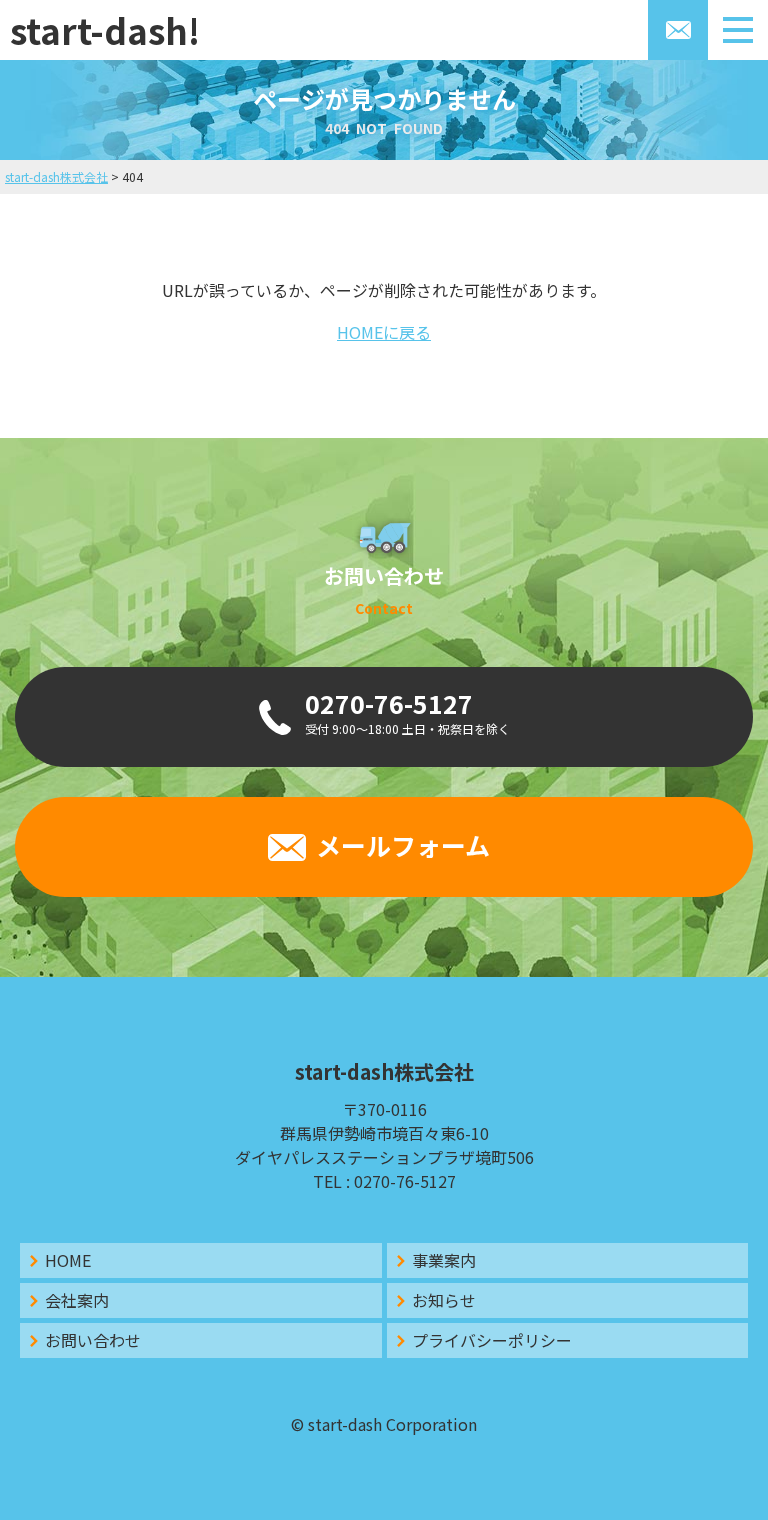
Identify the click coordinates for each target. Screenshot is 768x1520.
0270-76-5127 (405, 1181)
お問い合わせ (93, 1340)
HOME (68, 1260)
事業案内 (444, 1260)
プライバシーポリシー (492, 1340)
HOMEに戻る (384, 332)
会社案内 (77, 1300)
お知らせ (444, 1300)
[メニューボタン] (738, 30)
